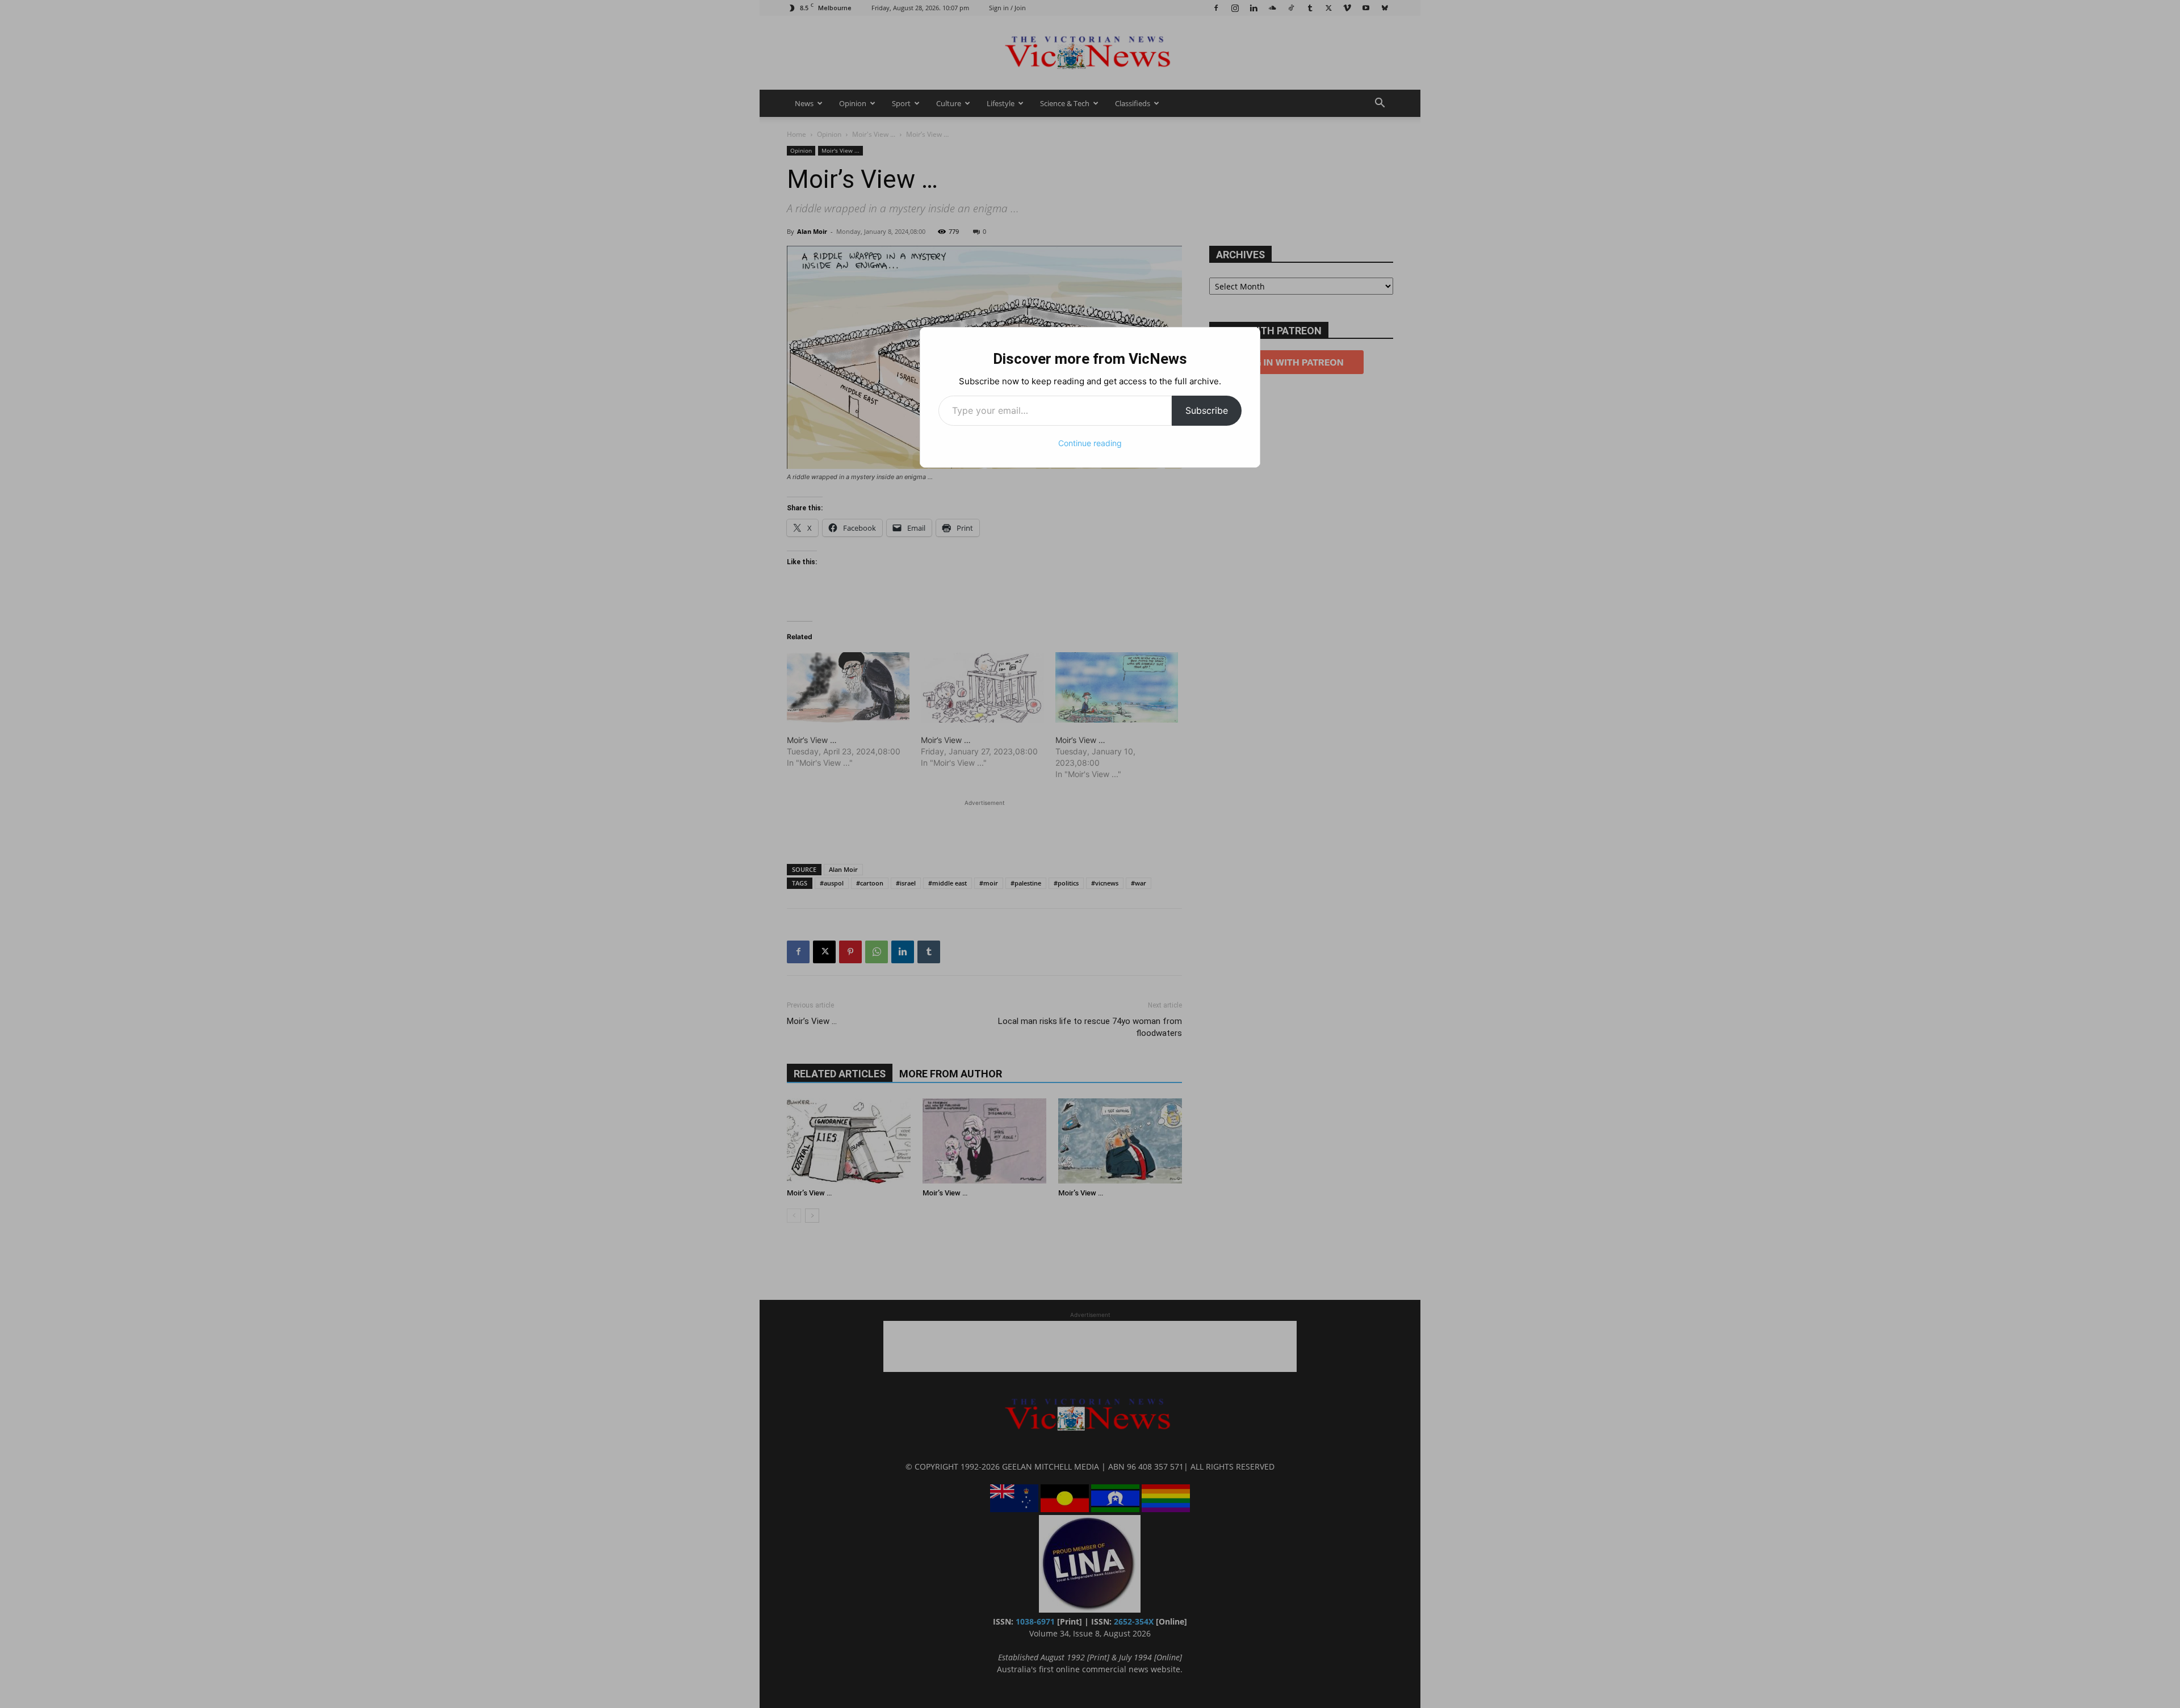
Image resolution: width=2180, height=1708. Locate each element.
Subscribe (1207, 410)
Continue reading (1090, 443)
